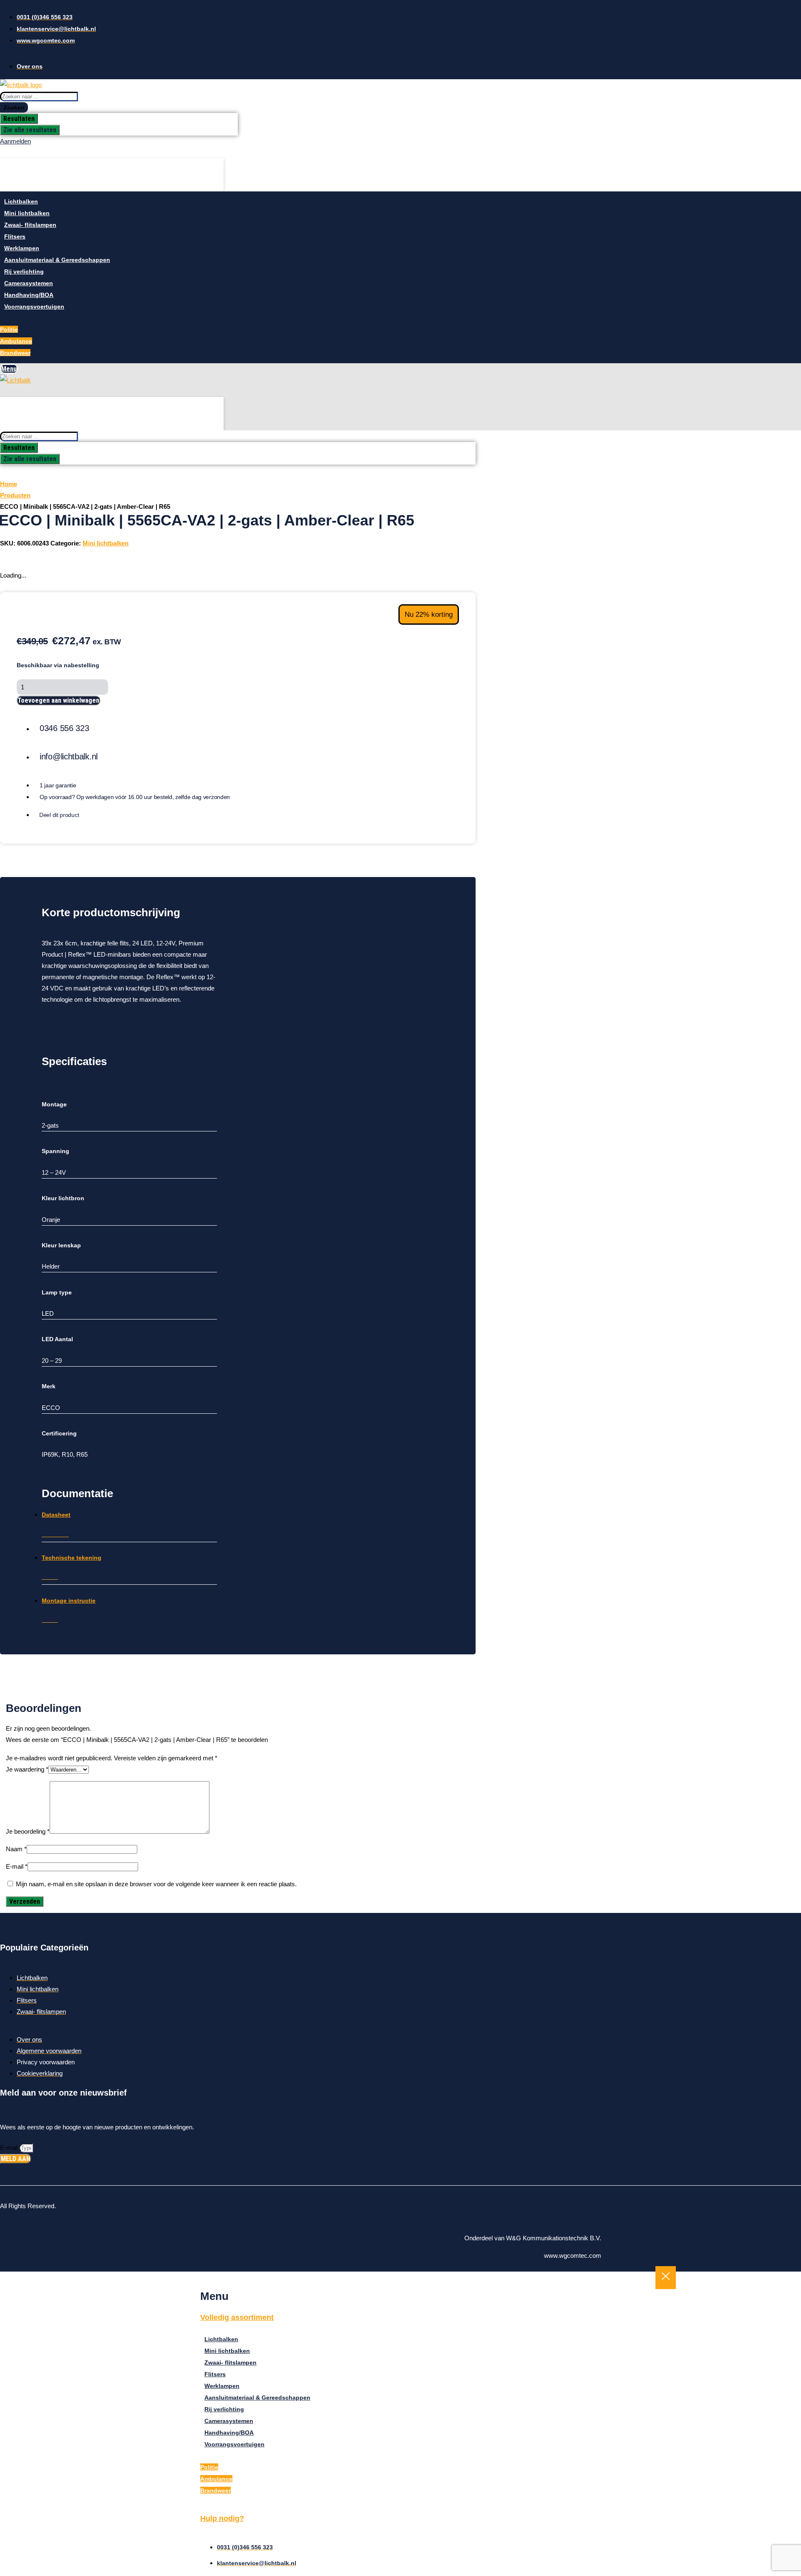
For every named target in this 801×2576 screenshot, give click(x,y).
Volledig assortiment (237, 2317)
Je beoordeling (28, 1831)
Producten (15, 495)
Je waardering (27, 1769)
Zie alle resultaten (30, 130)
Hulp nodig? (222, 2518)
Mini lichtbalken (106, 543)
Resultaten (19, 119)
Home (9, 484)
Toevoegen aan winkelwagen (58, 700)
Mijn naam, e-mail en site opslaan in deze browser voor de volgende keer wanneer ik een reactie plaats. (156, 1884)
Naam (16, 1849)
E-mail (17, 1866)
